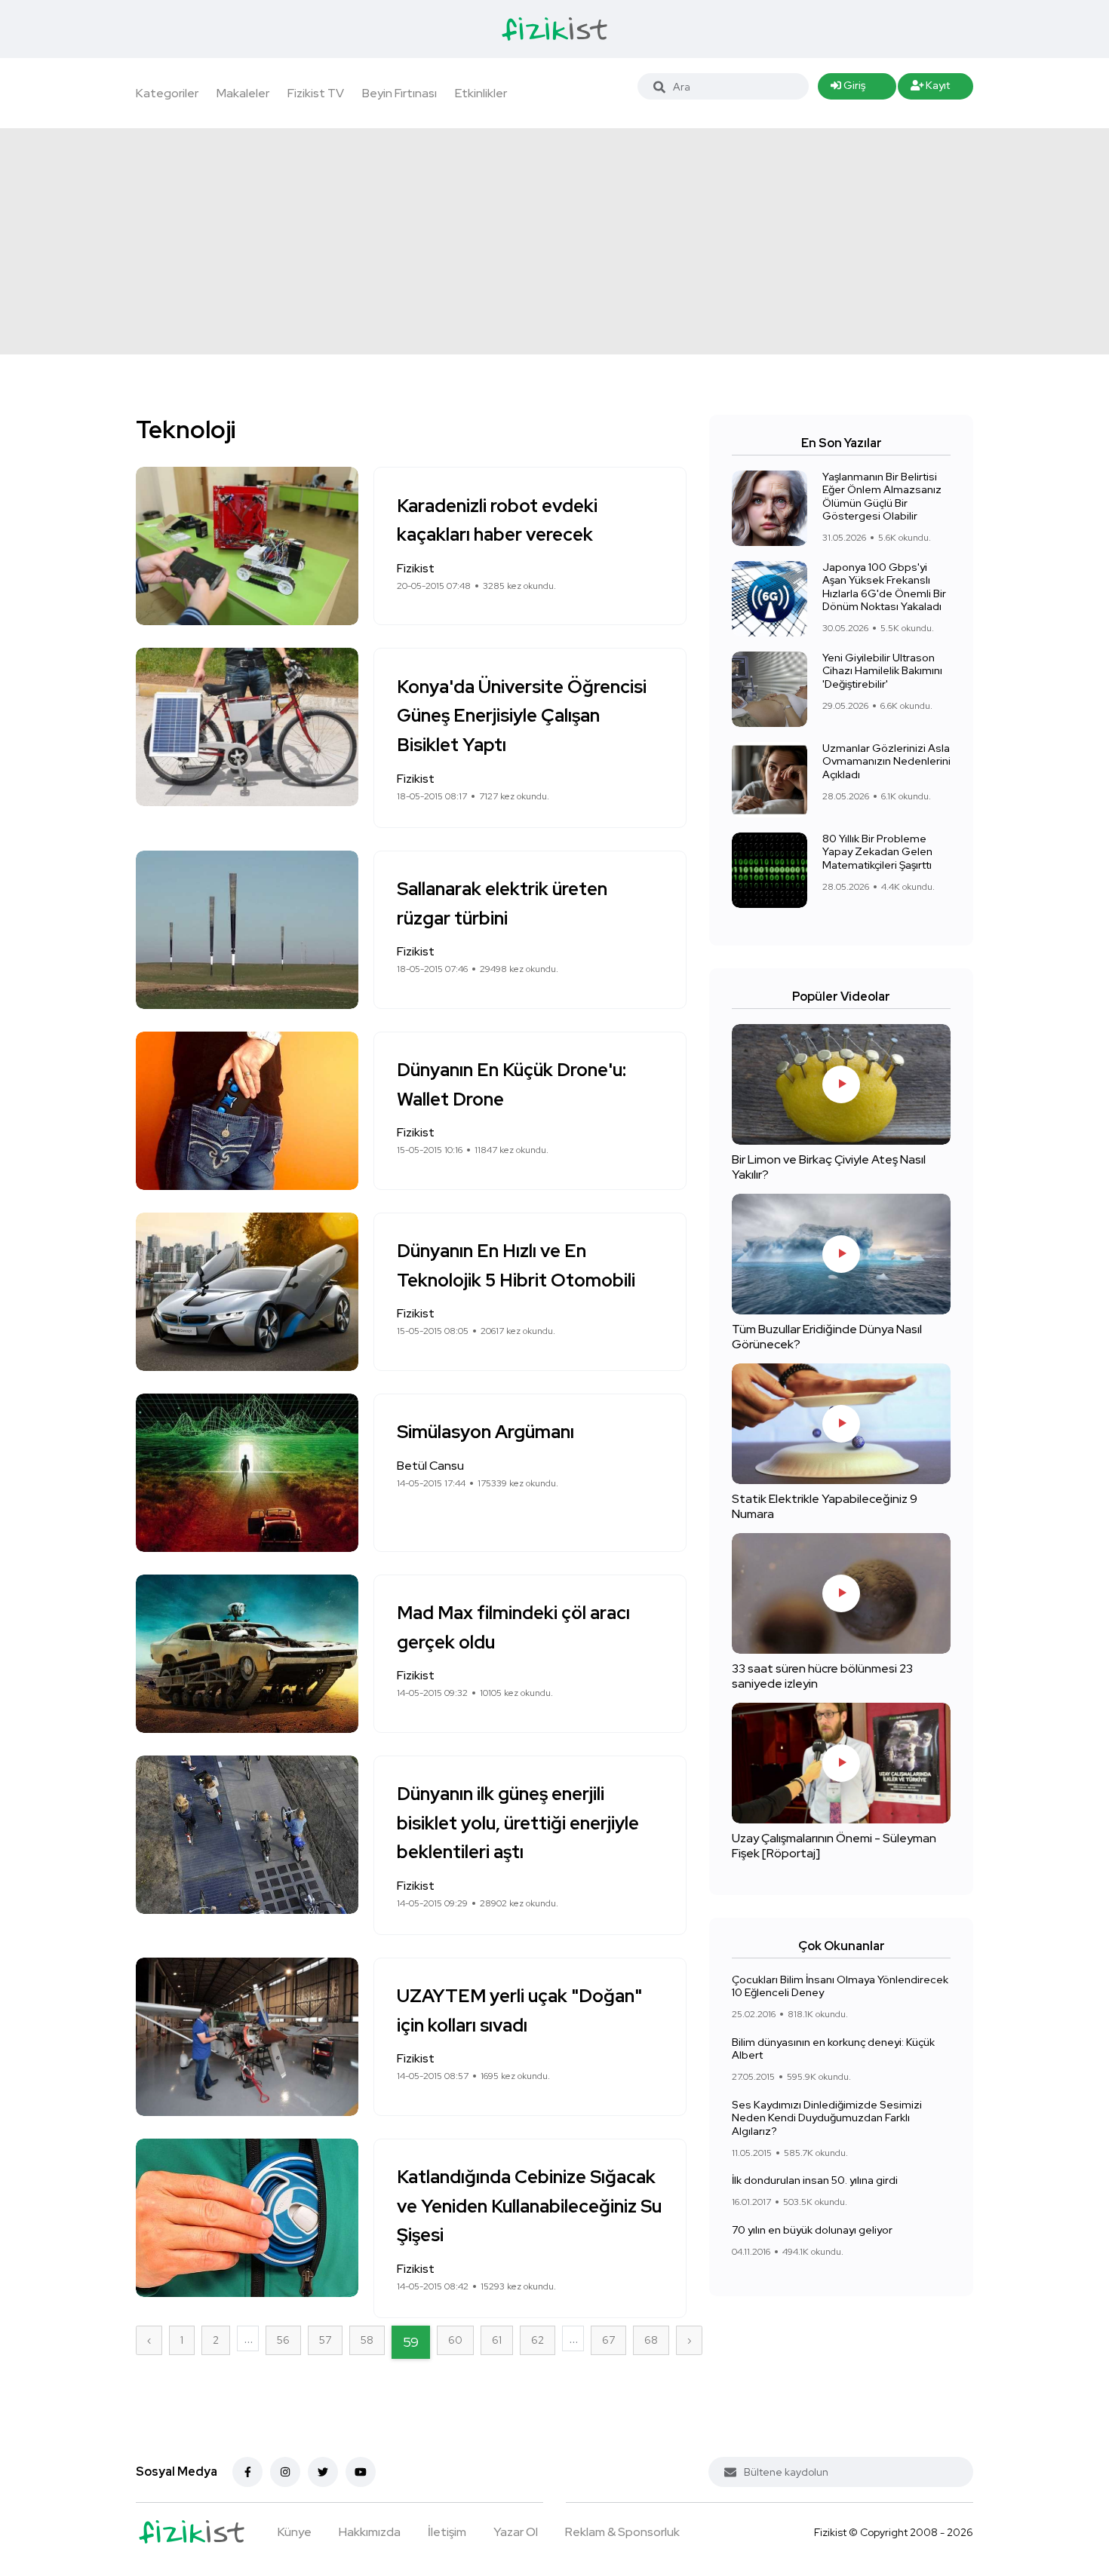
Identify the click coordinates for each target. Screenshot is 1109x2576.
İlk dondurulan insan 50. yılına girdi (815, 2180)
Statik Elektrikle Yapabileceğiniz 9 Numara (825, 1506)
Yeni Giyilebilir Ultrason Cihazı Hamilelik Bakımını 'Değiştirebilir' (882, 671)
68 (651, 2340)
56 (283, 2340)
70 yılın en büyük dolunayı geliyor (812, 2230)
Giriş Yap (848, 89)
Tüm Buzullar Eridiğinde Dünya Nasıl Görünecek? (827, 1337)
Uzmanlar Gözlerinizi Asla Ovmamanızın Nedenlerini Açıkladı (886, 761)
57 (325, 2340)
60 (455, 2340)
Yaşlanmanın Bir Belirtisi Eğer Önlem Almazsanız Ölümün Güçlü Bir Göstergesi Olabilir (882, 497)
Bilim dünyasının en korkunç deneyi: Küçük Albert (833, 2049)
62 (538, 2340)
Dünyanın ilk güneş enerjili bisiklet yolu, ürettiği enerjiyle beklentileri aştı (518, 1823)
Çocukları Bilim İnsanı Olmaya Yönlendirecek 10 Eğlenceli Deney (840, 1986)
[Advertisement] (554, 241)
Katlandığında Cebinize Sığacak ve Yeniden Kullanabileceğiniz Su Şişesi (529, 2206)
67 (608, 2340)
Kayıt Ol (931, 89)
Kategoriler (167, 93)
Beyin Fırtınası (399, 93)
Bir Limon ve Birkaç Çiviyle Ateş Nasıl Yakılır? (829, 1167)
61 (497, 2340)
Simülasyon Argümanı (485, 1432)
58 (367, 2340)
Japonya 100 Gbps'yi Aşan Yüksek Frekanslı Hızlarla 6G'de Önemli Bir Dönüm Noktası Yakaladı (884, 587)
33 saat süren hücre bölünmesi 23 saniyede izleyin (822, 1676)
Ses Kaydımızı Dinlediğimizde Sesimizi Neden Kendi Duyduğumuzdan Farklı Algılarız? (827, 2118)
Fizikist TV (316, 93)
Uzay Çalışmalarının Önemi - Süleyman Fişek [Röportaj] (834, 1846)
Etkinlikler (481, 93)
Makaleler (243, 93)
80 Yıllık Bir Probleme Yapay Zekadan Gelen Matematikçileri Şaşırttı (877, 852)
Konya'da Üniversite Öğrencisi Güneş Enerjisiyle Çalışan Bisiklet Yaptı (522, 716)
